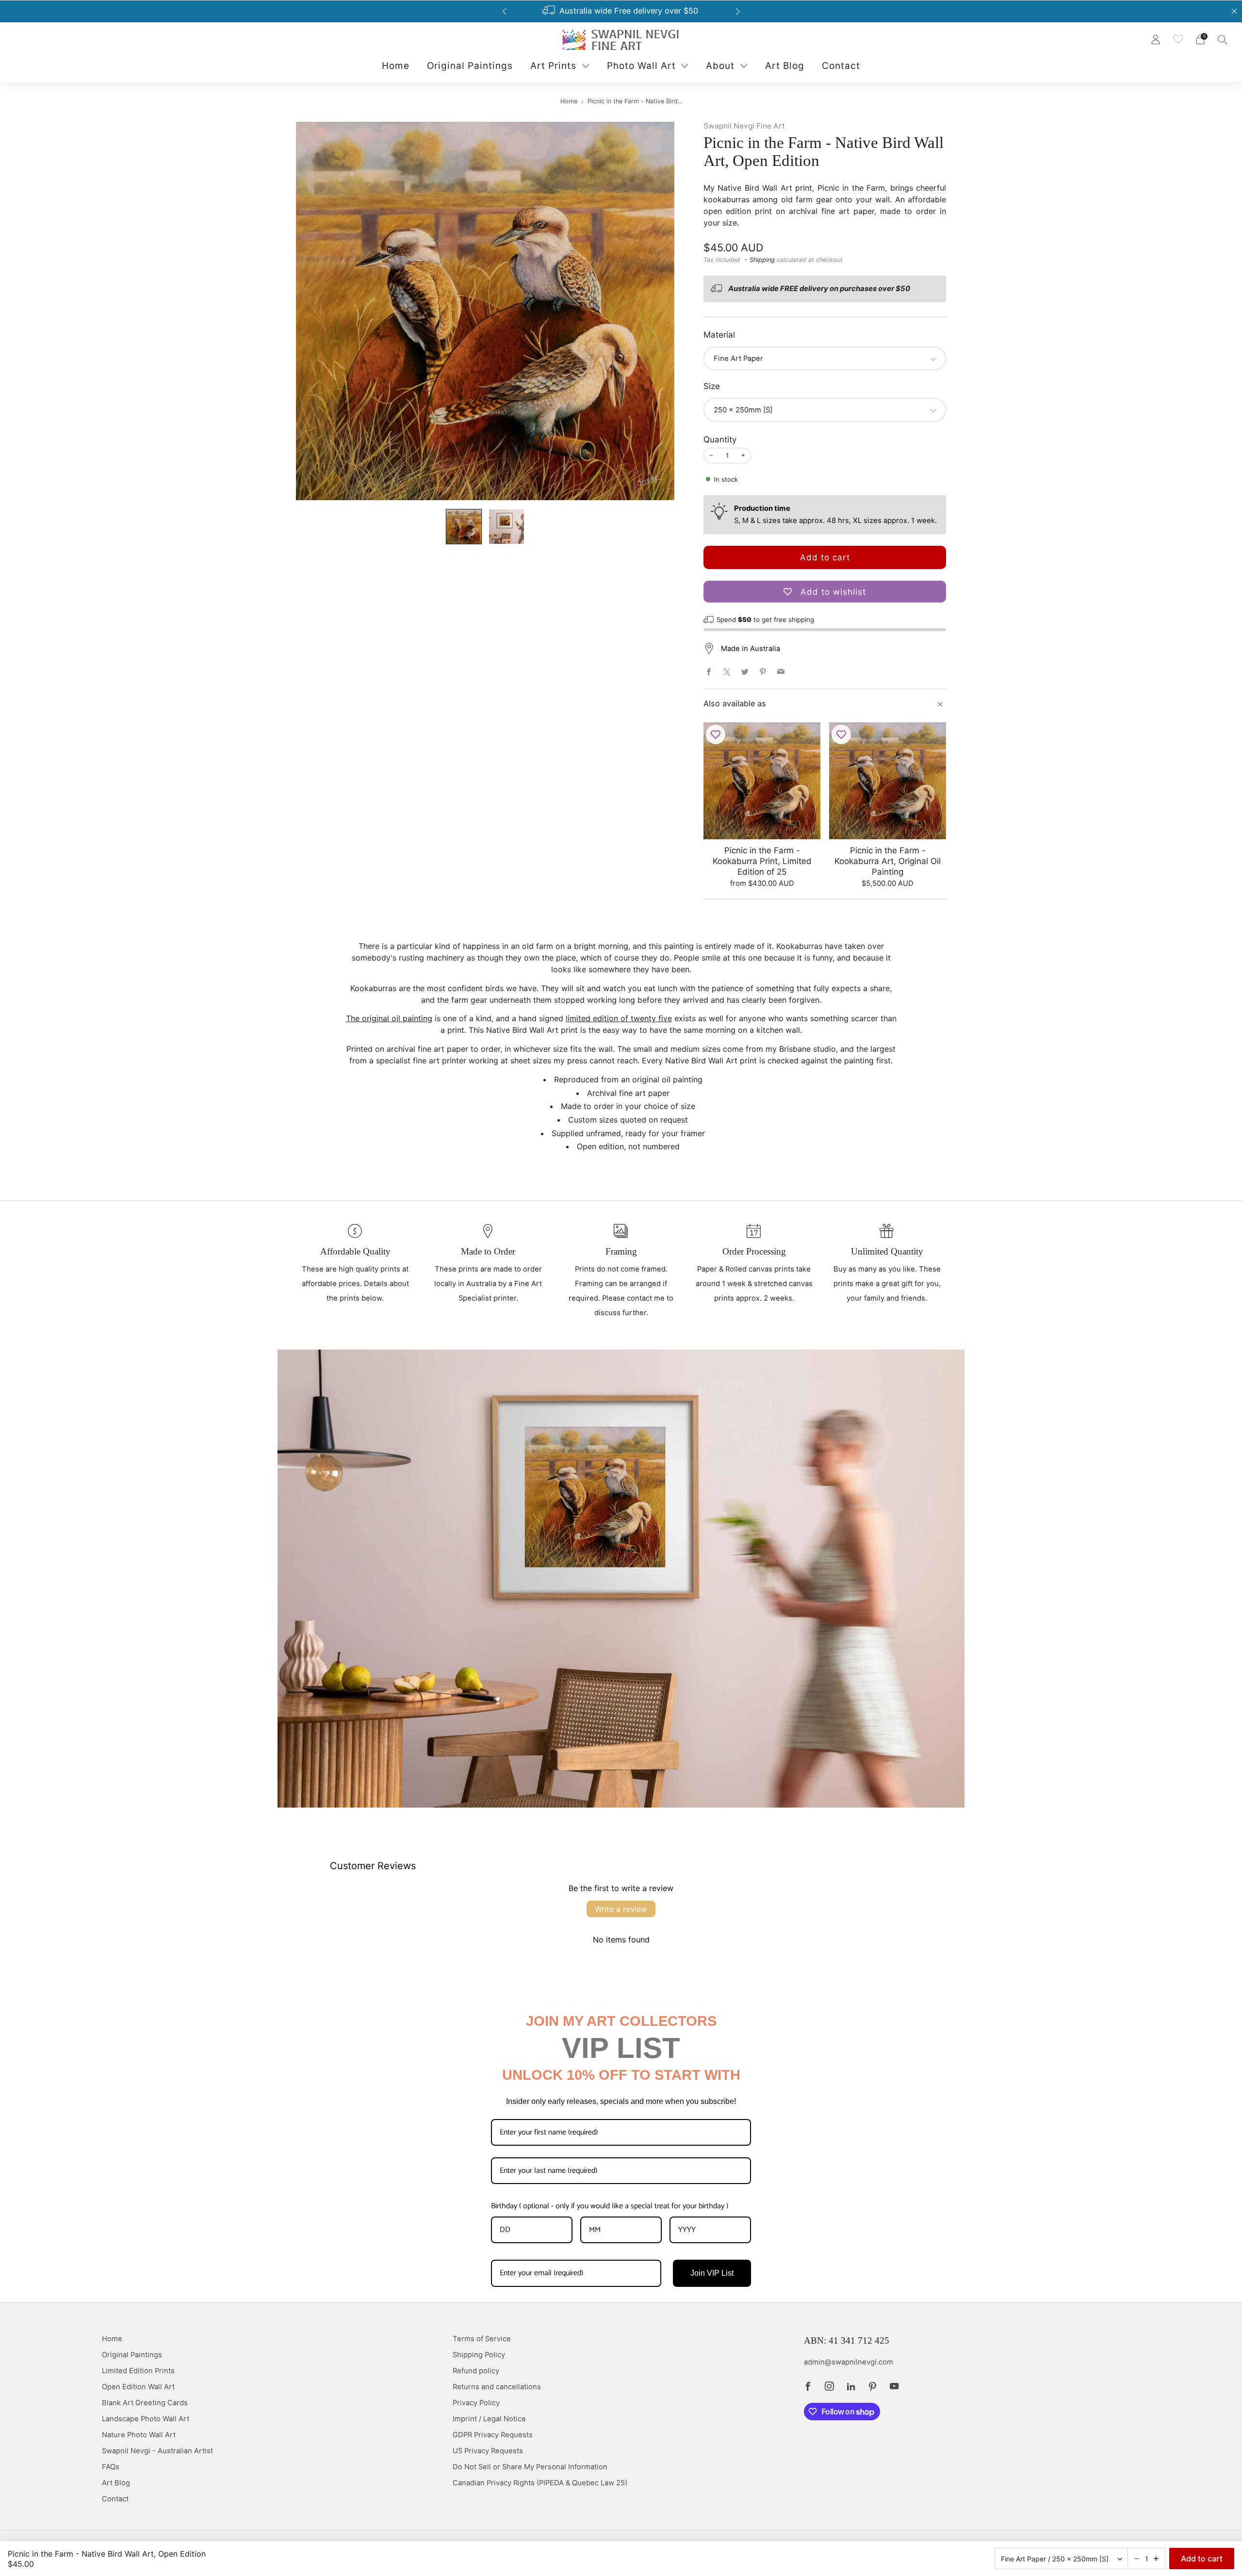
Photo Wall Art (641, 66)
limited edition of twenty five (619, 1018)
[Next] (738, 11)
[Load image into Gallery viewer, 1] (464, 527)
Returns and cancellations (497, 2387)
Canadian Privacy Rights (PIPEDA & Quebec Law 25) (540, 2483)
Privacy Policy (476, 2403)
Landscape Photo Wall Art (146, 2419)
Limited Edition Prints (138, 2371)
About (720, 66)
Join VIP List (712, 2273)
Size (712, 386)
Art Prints (553, 66)
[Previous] (505, 11)
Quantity (720, 440)
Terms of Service (482, 2339)
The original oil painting (389, 1018)
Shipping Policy (479, 2355)
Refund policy (476, 2371)
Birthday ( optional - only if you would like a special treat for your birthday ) (610, 2206)
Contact (841, 66)
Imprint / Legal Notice (489, 2419)
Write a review (621, 1909)
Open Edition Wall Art (138, 2387)
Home (396, 66)
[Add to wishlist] (716, 734)
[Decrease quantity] (1137, 2559)
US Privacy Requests (488, 2451)
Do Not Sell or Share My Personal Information (530, 2467)
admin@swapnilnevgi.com (849, 2362)
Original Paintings (470, 66)
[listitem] (616, 11)
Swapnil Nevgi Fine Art (744, 126)
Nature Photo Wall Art (139, 2435)
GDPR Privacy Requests (493, 2435)
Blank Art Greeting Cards (145, 2403)
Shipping (762, 260)
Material (719, 335)
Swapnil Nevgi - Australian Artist (157, 2451)
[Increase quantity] (1156, 2559)
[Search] (1223, 39)
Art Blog (785, 66)
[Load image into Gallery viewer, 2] (506, 527)
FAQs (111, 2467)
